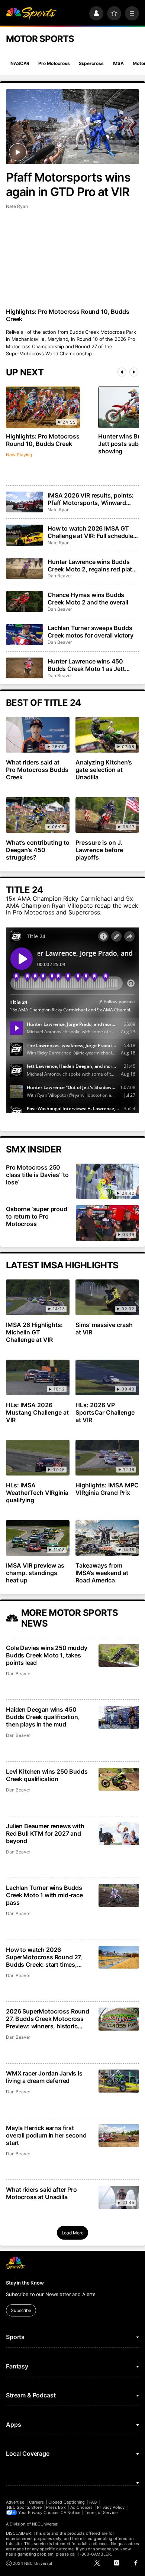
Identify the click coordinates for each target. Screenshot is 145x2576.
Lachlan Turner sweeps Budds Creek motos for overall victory (91, 632)
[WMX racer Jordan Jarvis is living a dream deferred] (119, 2081)
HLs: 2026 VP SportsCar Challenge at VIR (105, 1412)
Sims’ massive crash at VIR (104, 1328)
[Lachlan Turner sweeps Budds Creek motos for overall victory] (25, 635)
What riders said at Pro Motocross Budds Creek (37, 770)
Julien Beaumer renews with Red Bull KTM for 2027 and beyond (45, 1833)
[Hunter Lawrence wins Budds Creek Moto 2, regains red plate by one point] (25, 568)
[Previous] (122, 372)
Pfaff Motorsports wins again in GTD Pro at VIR (68, 185)
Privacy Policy (111, 2507)
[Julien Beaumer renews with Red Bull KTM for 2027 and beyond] (119, 1834)
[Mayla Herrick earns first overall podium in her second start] (119, 2135)
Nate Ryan (17, 206)
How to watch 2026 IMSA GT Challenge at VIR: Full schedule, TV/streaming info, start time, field (91, 532)
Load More (73, 2233)
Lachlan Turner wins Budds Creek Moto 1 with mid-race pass (44, 1895)
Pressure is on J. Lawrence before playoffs (99, 850)
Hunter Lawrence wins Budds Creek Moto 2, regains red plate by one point (91, 565)
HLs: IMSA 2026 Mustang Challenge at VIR (37, 1412)
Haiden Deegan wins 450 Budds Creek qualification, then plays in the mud (43, 1717)
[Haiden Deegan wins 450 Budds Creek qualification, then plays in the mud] (119, 1717)
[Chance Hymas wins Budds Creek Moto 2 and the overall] (25, 601)
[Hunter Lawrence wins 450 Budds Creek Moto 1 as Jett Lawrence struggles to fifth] (25, 668)
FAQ (93, 2502)
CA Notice (70, 2513)
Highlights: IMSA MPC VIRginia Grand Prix (107, 1489)
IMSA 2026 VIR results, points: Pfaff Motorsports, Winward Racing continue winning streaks (93, 499)
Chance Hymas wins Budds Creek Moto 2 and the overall (88, 599)
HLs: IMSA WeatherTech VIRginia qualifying (37, 1493)
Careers (36, 2502)
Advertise (15, 2502)
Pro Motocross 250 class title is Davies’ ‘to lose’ (37, 1175)
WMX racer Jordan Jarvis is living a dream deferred (44, 2077)
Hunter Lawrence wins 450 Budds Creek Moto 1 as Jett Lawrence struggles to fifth (86, 665)
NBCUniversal (45, 2524)
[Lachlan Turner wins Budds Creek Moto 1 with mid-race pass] (119, 1895)
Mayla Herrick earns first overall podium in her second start (46, 2135)
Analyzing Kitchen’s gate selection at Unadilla (104, 770)
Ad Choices (82, 2507)
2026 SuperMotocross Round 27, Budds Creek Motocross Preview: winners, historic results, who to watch (48, 2019)
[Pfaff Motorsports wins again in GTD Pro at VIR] (72, 127)
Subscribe (21, 2310)
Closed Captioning (67, 2502)
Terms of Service (101, 2513)
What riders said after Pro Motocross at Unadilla (41, 2193)
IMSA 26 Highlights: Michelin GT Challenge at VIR (34, 1332)
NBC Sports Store (24, 2507)
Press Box (56, 2507)
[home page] (31, 13)
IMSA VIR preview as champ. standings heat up (35, 1573)
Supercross (91, 63)
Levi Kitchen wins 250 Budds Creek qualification (47, 1775)
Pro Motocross (54, 63)
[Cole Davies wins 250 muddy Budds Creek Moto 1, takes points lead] (119, 1655)
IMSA (118, 63)
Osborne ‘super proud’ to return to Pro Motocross (37, 1216)
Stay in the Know (25, 2283)
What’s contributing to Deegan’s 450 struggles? (38, 850)
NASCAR (20, 63)
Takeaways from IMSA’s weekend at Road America (102, 1573)
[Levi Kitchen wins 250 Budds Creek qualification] (119, 1779)
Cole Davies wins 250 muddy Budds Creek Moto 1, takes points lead (47, 1655)
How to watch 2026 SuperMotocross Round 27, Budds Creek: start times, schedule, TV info (44, 1957)
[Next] (134, 372)
